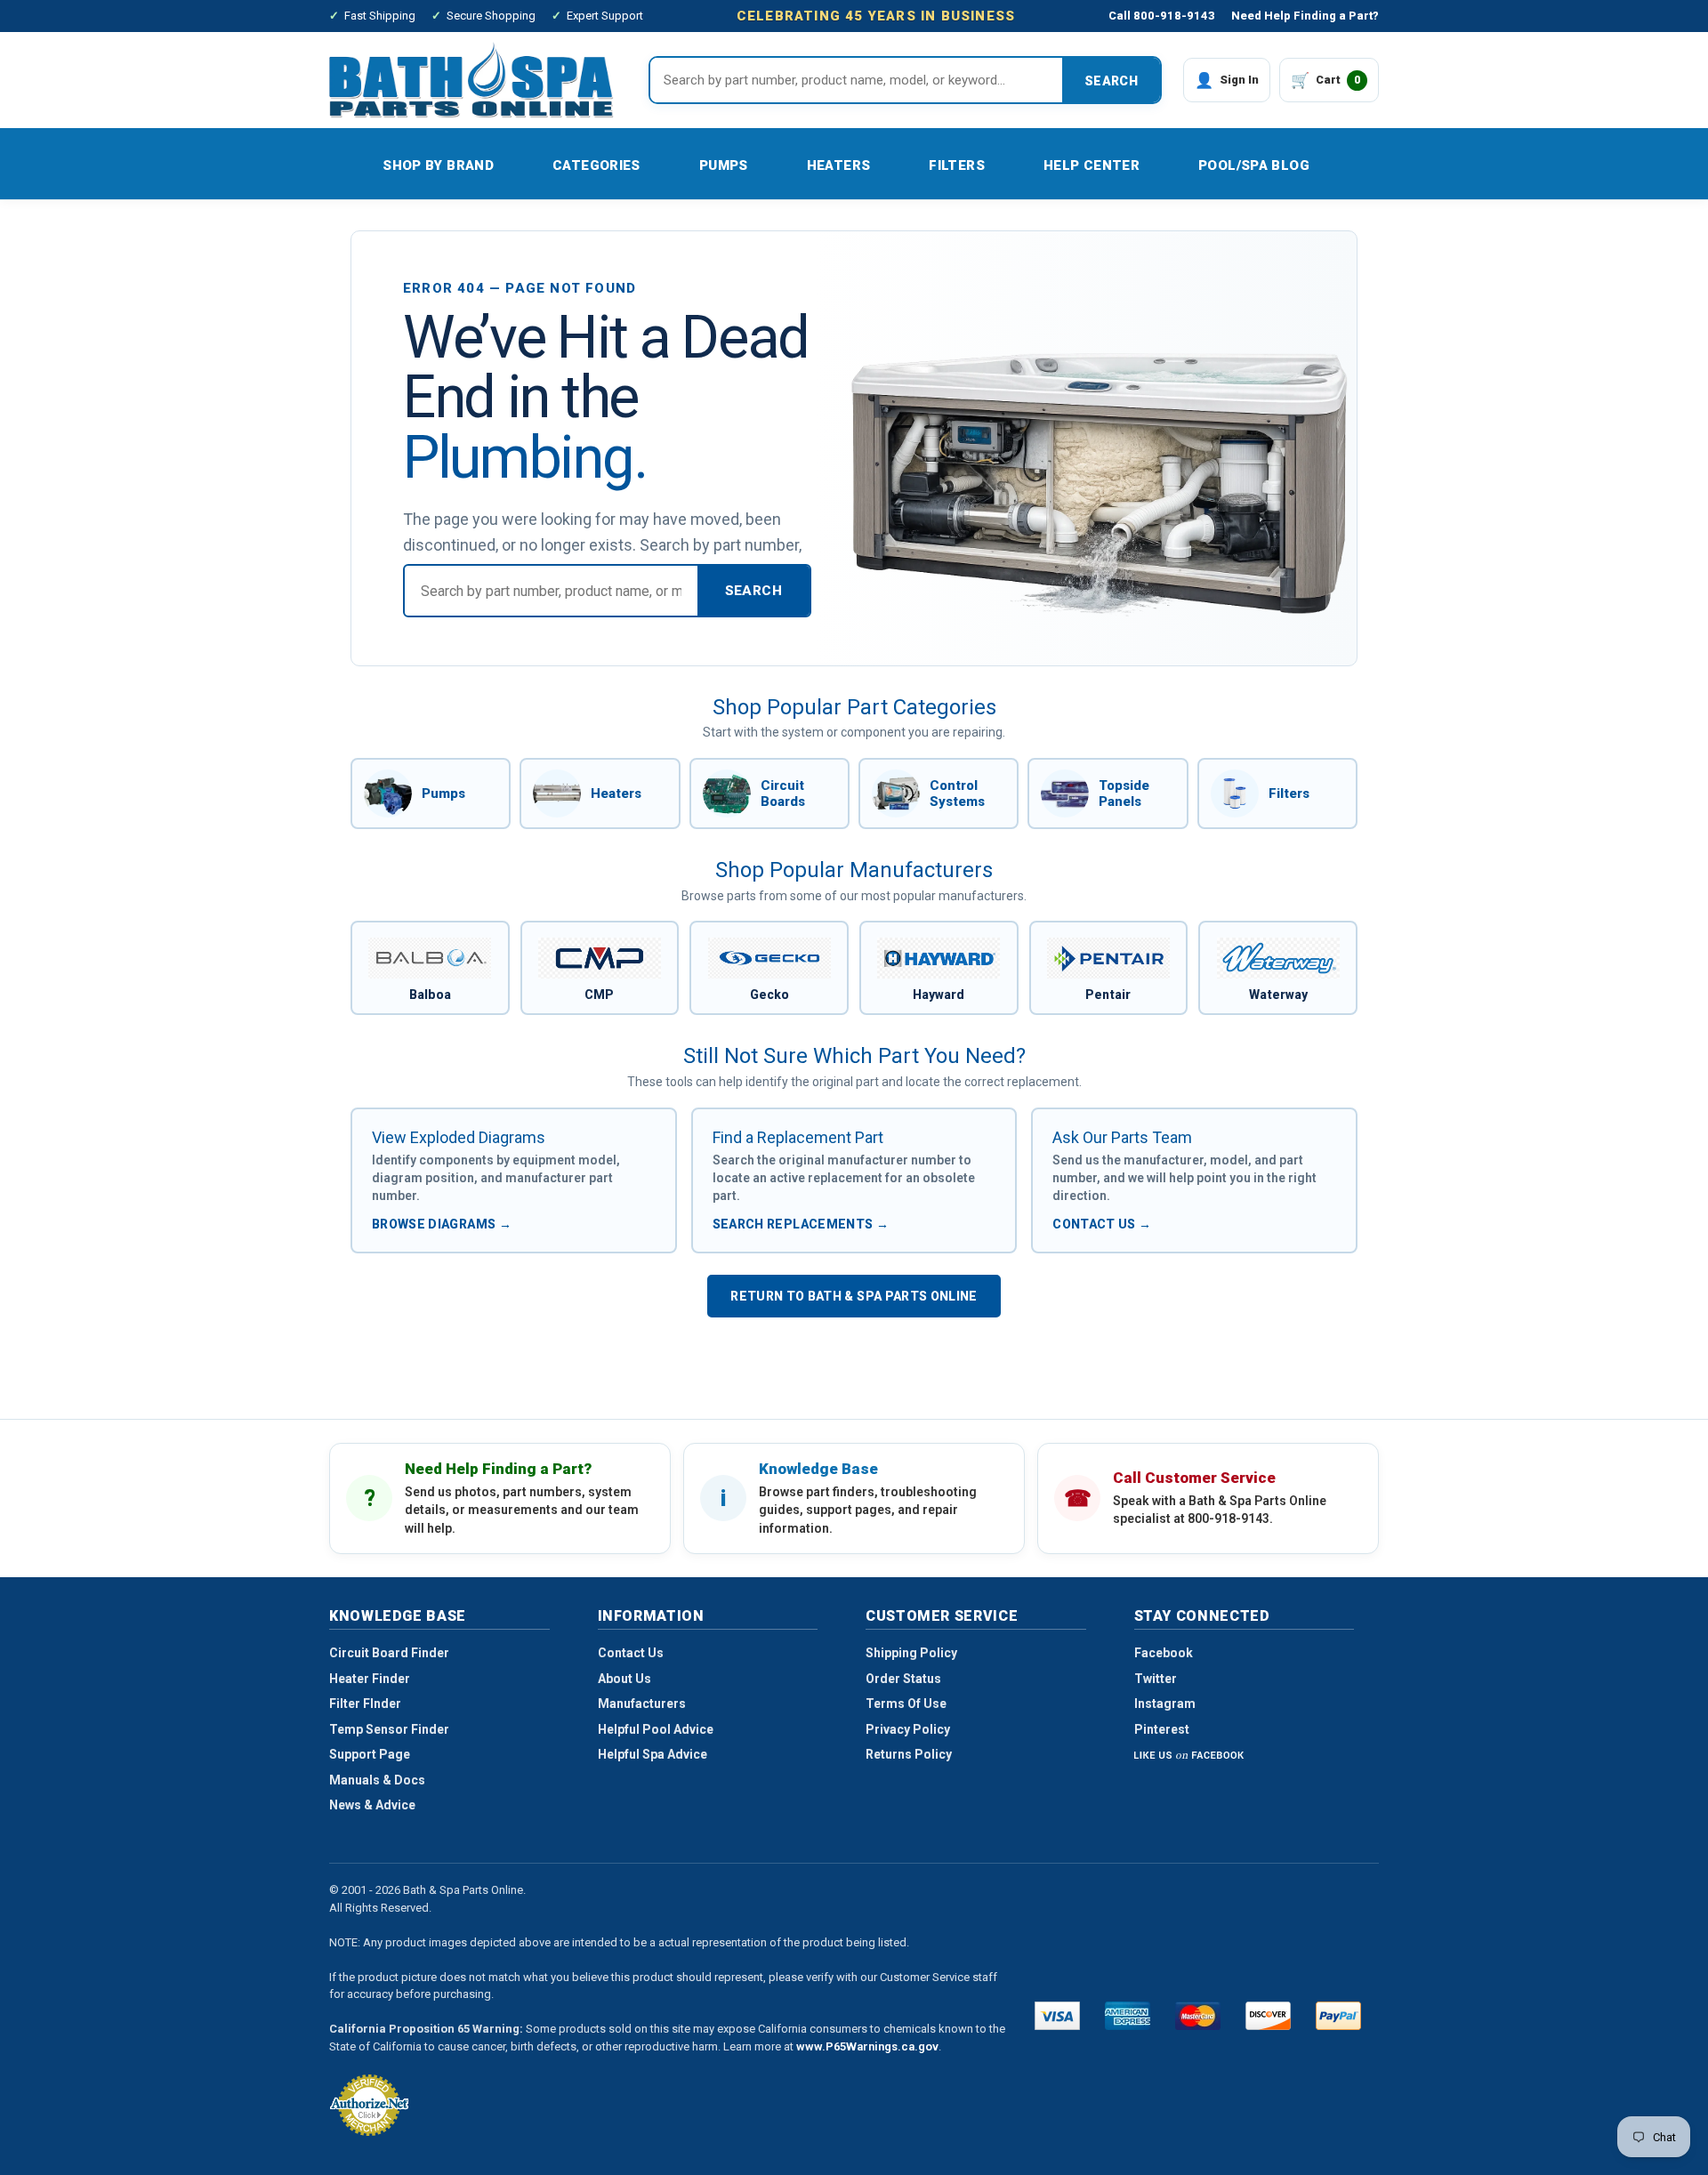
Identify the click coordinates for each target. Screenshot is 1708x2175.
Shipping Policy (911, 1653)
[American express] (1128, 2016)
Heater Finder (370, 1679)
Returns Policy (909, 1754)
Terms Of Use (906, 1704)
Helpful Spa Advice (653, 1754)
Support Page (370, 1754)
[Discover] (1268, 2016)
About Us (624, 1679)
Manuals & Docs (377, 1780)
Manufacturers (642, 1704)
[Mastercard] (1198, 2016)
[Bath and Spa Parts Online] (471, 80)
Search (1111, 81)
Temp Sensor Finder (389, 1729)
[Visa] (1057, 2016)
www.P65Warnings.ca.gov (867, 2046)
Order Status (903, 1679)
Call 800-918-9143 (1162, 16)
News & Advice (372, 1805)
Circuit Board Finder (389, 1653)
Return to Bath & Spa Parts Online (854, 1296)
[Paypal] (1338, 2016)
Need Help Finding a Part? (1305, 16)
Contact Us (631, 1653)
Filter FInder (365, 1704)
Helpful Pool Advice (656, 1729)
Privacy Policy (908, 1729)
